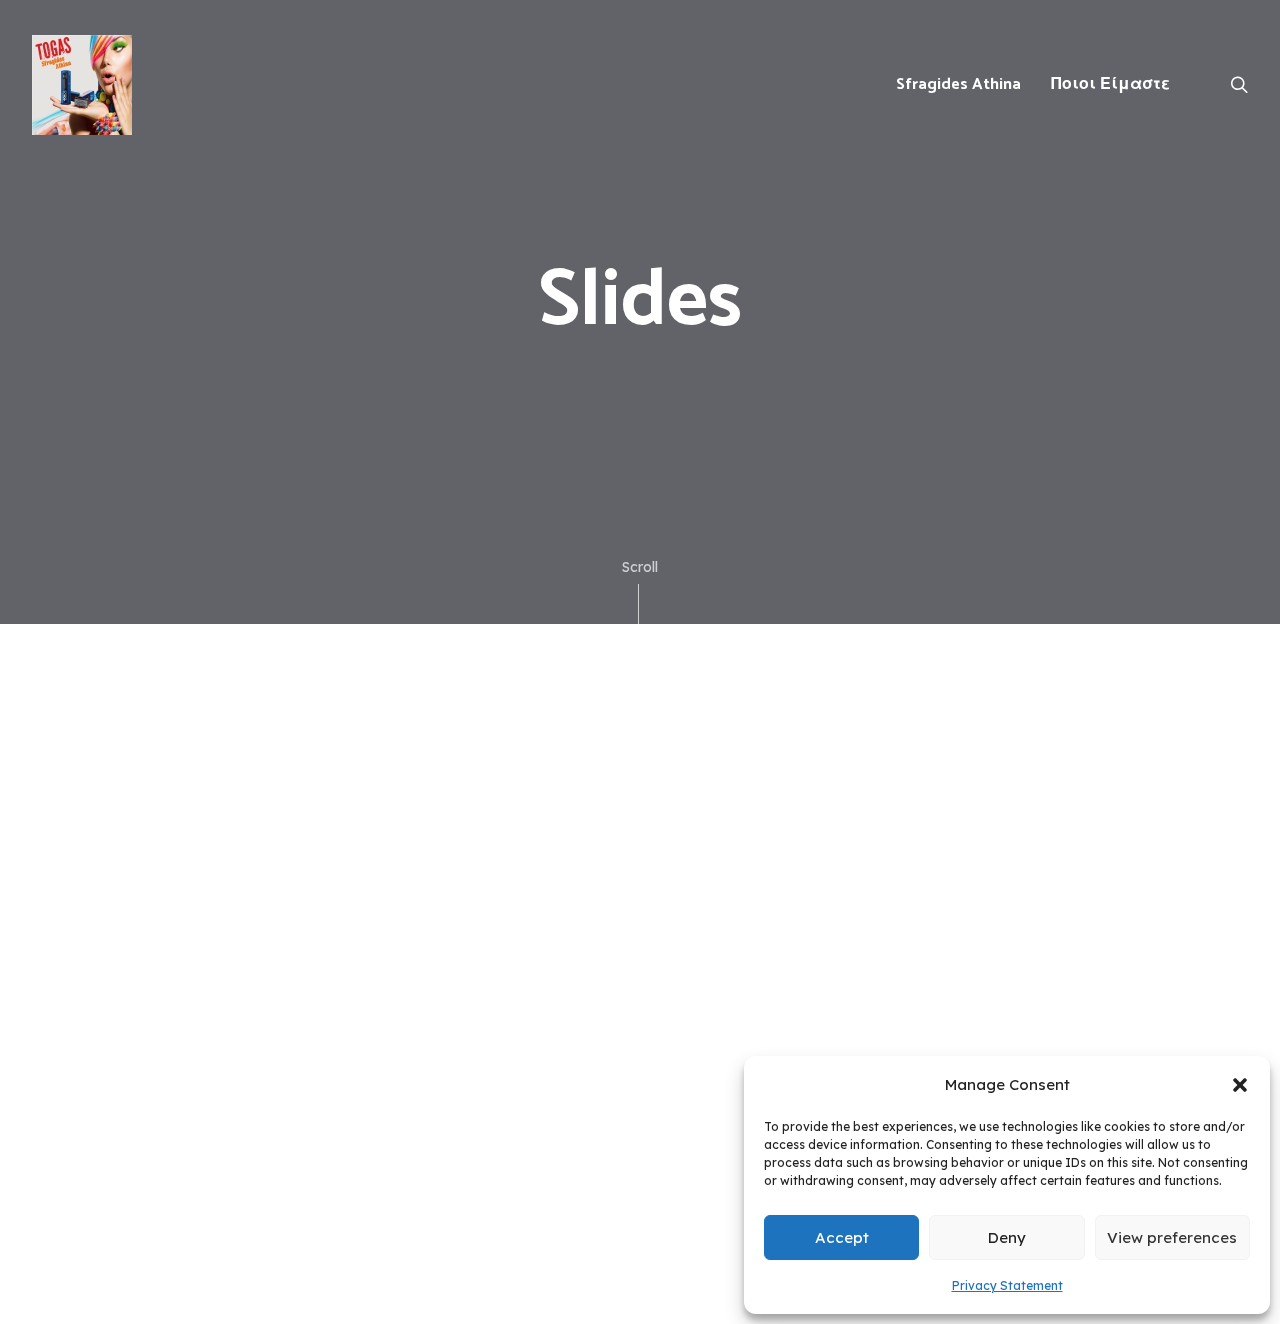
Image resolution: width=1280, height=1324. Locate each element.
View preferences (1172, 1237)
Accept (842, 1237)
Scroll (640, 567)
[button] (1240, 1085)
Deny (1007, 1237)
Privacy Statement (1007, 1285)
